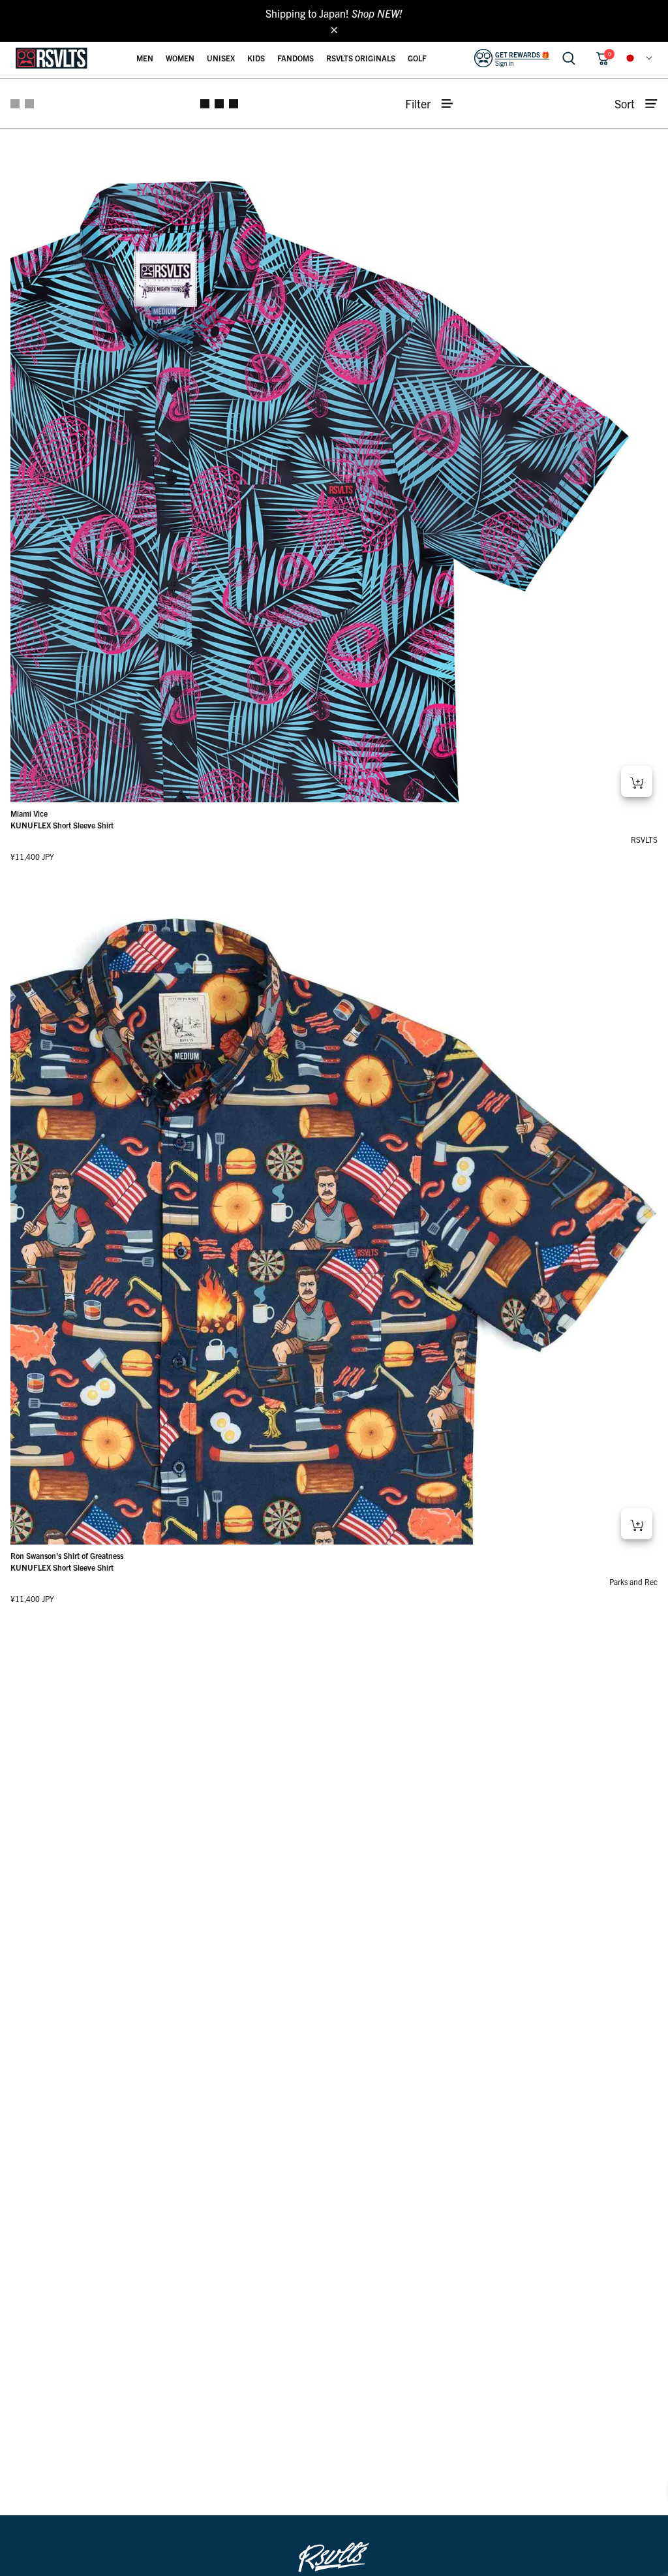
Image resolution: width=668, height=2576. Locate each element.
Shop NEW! (377, 13)
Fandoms (296, 58)
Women (180, 58)
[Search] (569, 58)
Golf (417, 58)
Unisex (221, 58)
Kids (256, 58)
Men (145, 58)
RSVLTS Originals (361, 58)
